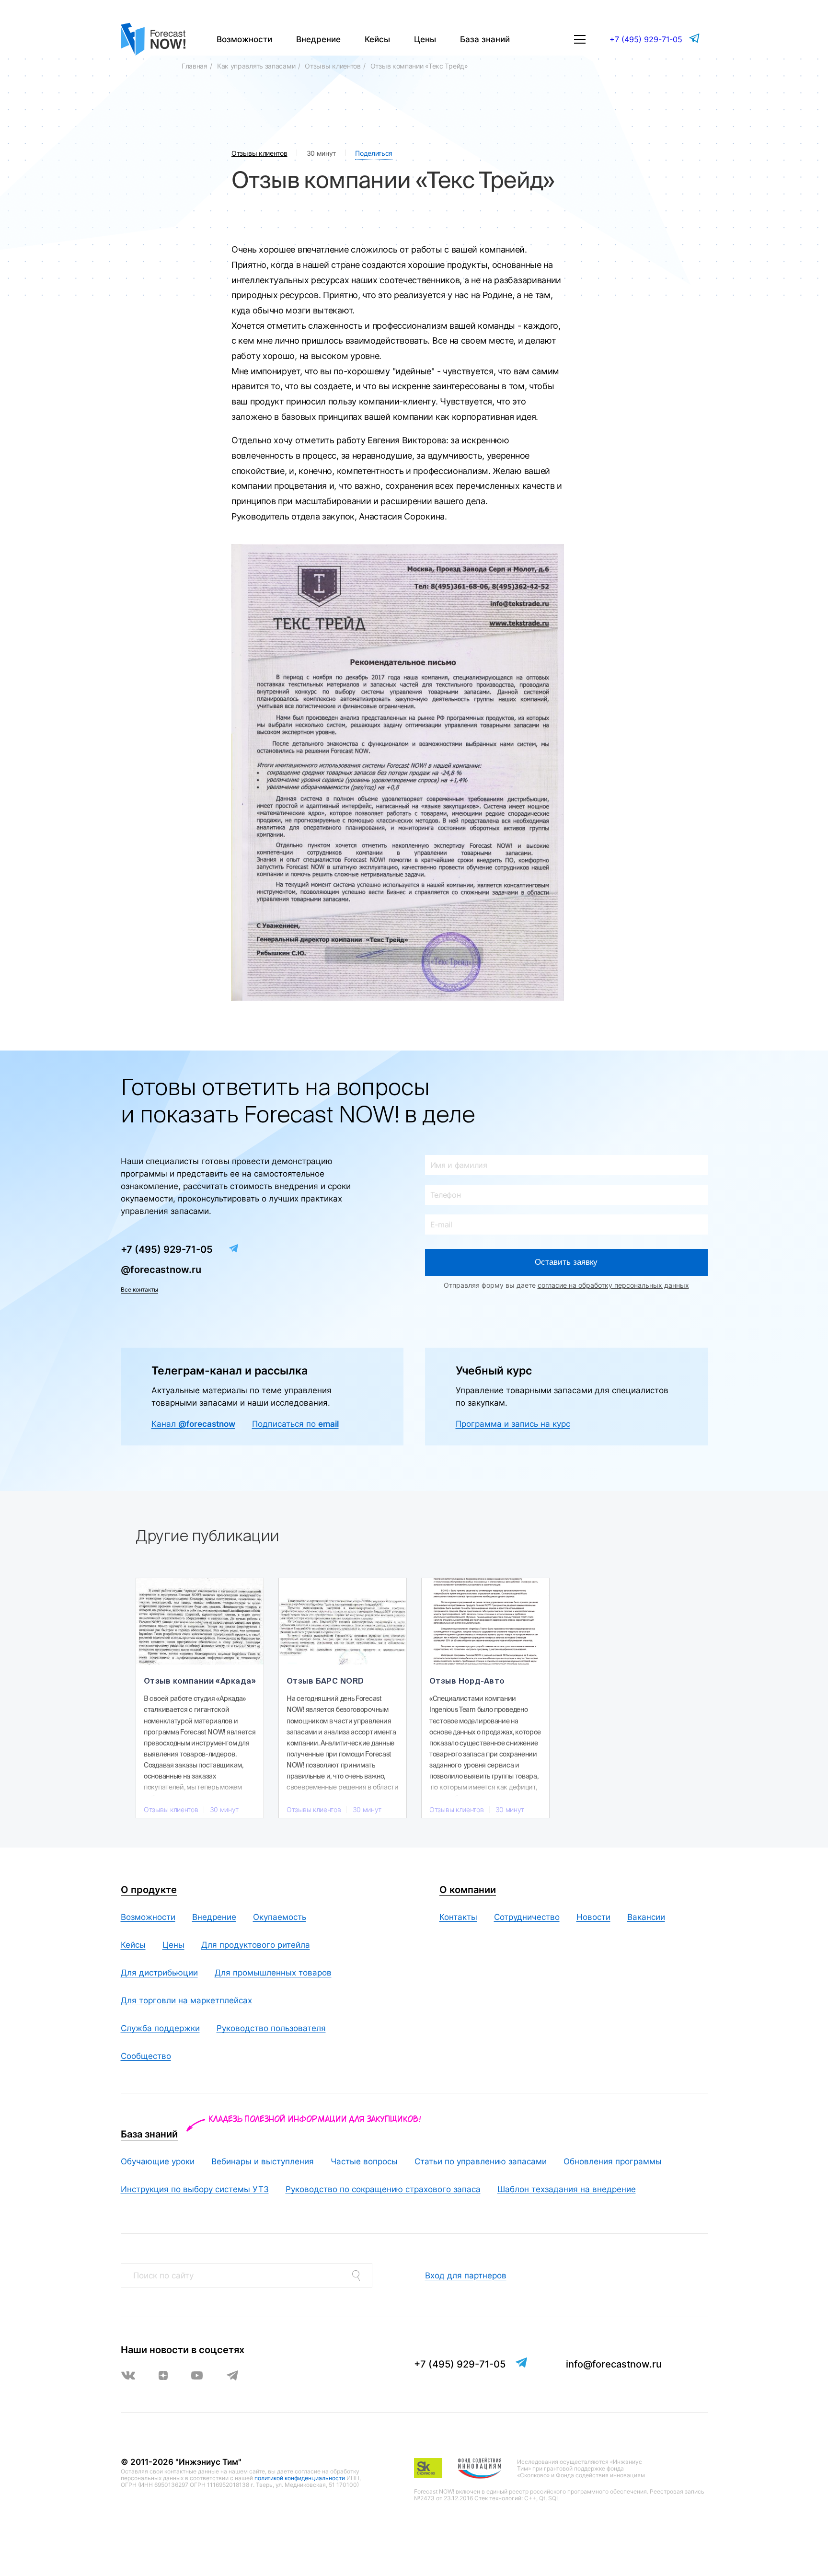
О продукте (149, 1890)
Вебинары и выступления (263, 2161)
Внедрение (318, 39)
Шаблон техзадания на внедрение (567, 2189)
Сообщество (146, 2056)
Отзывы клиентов (333, 66)
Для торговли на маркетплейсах (186, 2000)
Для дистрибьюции (159, 1973)
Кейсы (377, 39)
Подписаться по (295, 1424)
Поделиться (374, 153)
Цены (425, 39)
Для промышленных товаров (273, 1973)
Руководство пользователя (271, 2028)
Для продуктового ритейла (256, 1945)
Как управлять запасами (256, 66)
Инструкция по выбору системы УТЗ (195, 2189)
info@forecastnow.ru (614, 2364)
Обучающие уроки (158, 2161)
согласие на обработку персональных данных (613, 1285)
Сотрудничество (527, 1917)
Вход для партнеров (466, 2276)
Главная (195, 66)
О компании (468, 1890)
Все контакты (139, 1289)
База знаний (485, 39)
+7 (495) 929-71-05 (646, 39)
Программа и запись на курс (513, 1424)
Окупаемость (280, 1917)
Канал (193, 1424)
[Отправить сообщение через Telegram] (695, 38)
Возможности (244, 39)
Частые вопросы (364, 2161)
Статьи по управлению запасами (481, 2161)
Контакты (458, 1917)
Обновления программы (613, 2161)
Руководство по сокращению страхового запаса (383, 2189)
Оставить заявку (566, 1262)
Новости (593, 1917)
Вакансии (646, 1917)
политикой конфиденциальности (300, 2478)
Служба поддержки (160, 2028)
